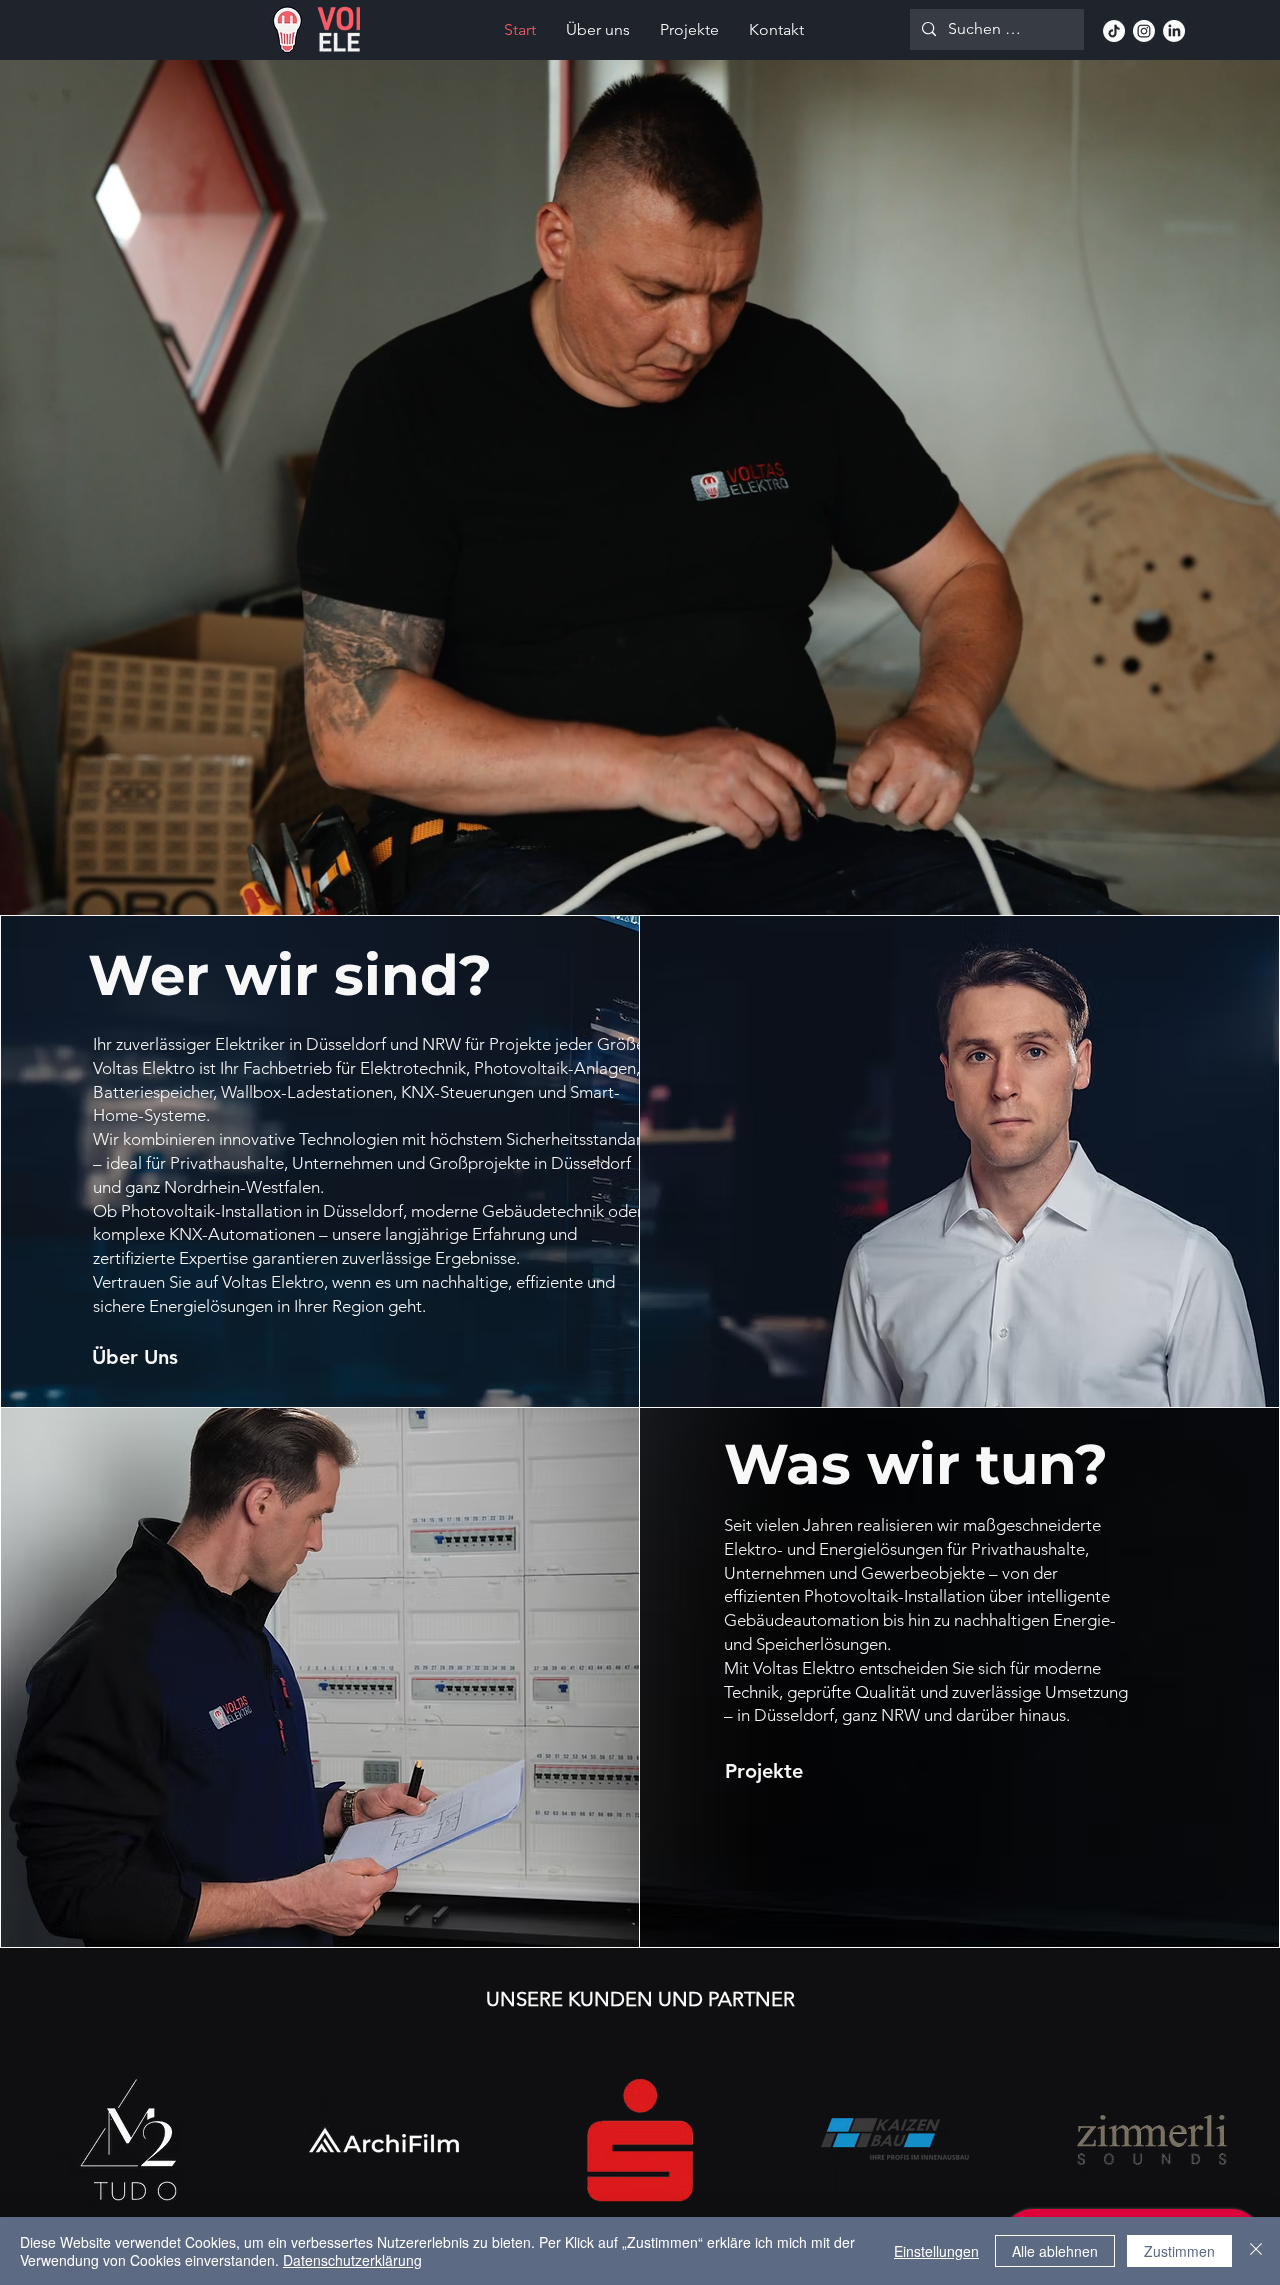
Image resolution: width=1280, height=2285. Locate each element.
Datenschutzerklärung (352, 2260)
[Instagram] (1144, 31)
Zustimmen (1179, 2251)
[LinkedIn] (1174, 31)
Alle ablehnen (1055, 2251)
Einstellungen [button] (936, 2251)
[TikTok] (1114, 31)
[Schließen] (1256, 2251)
